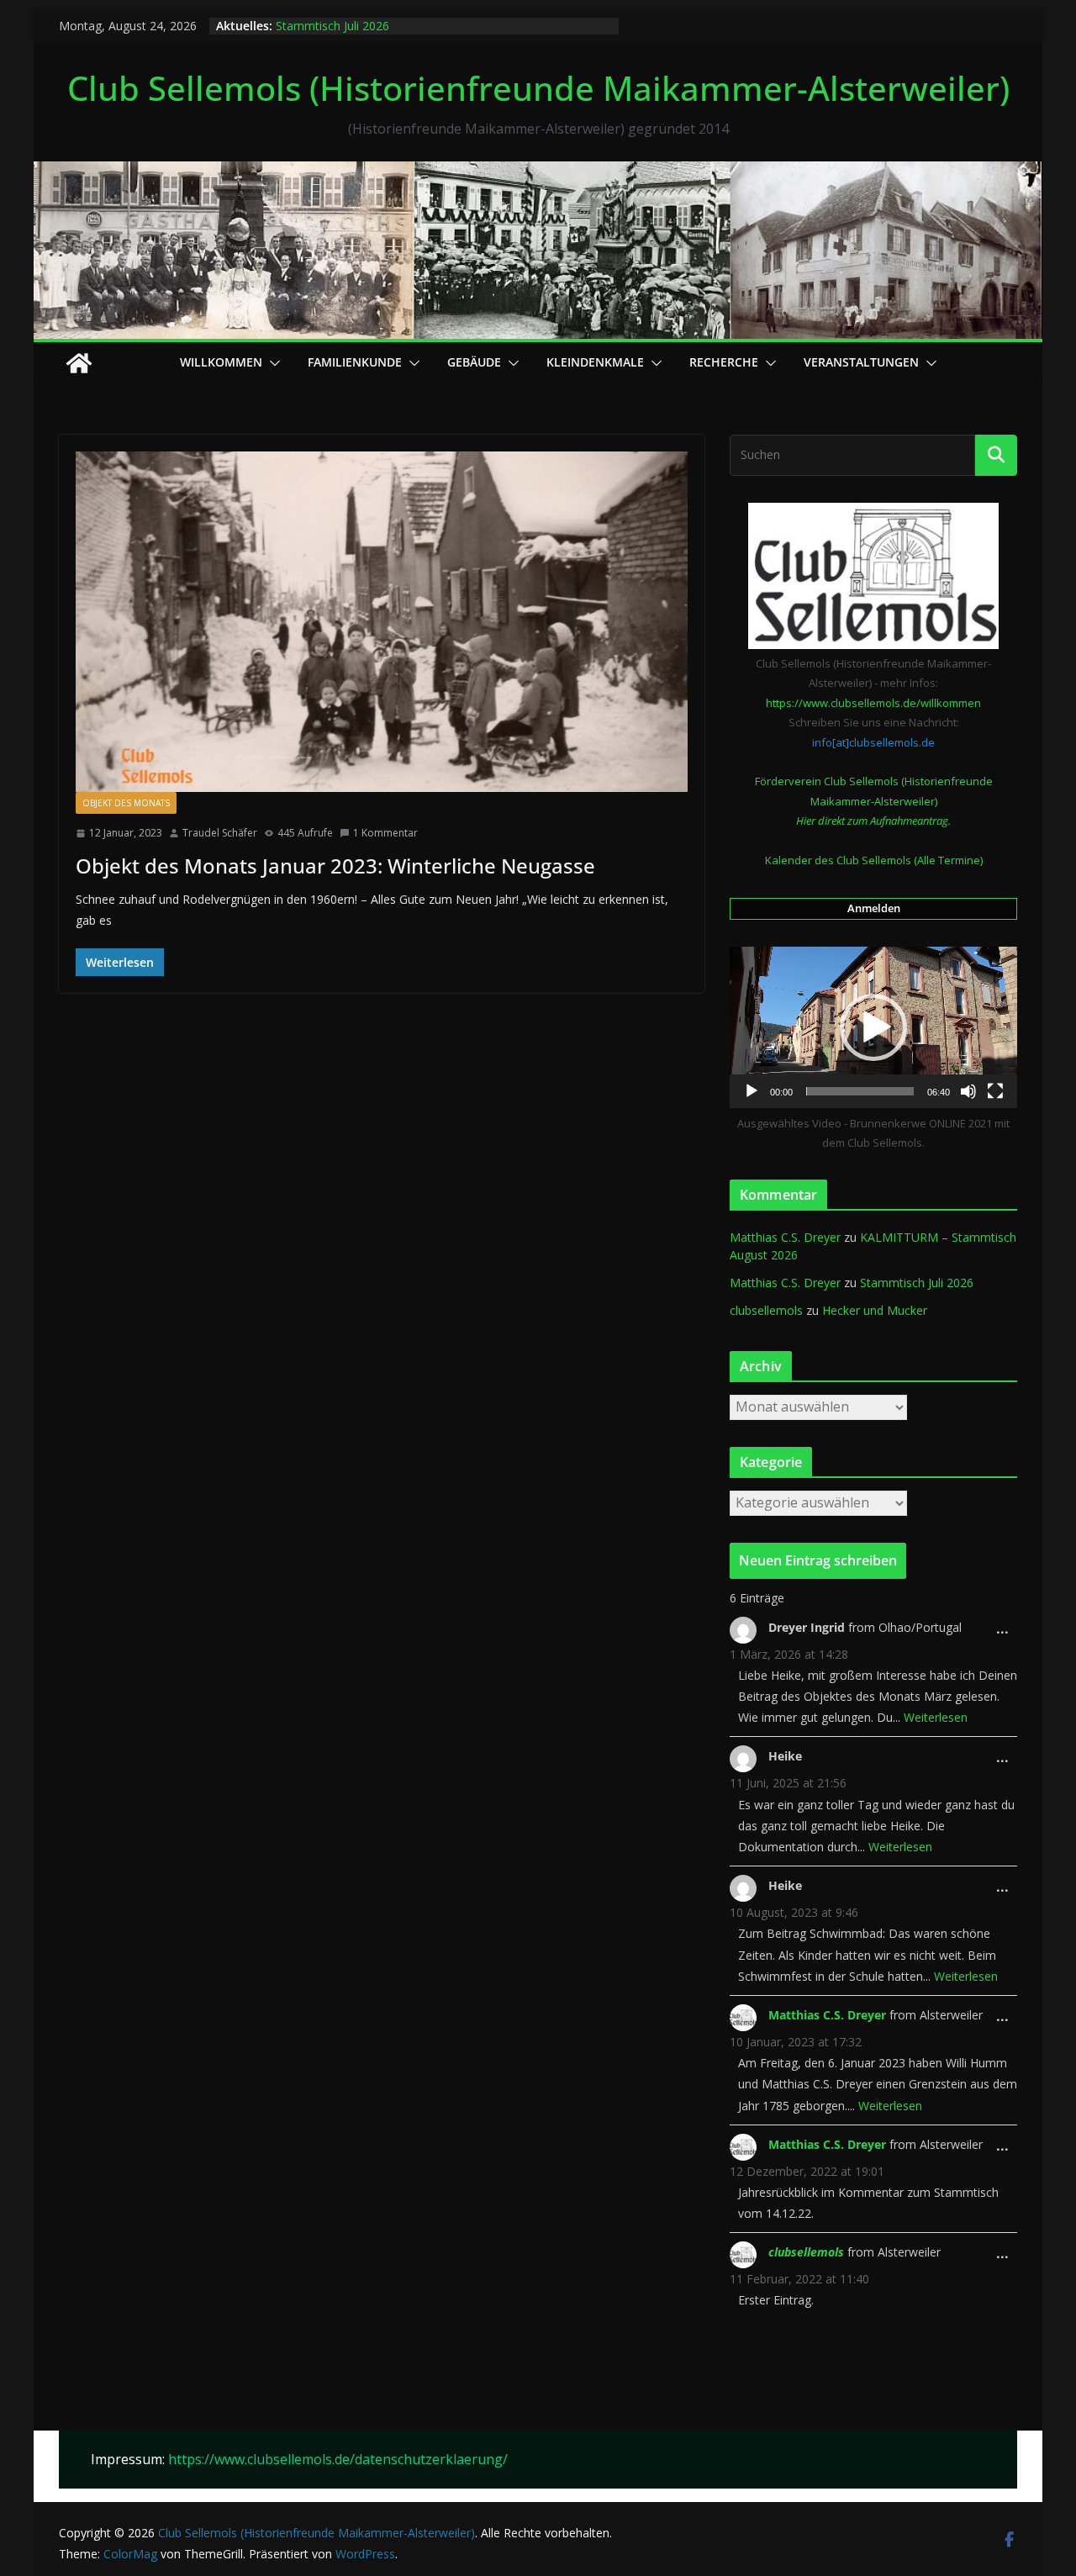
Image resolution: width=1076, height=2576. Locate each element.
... (1007, 1634)
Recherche (724, 362)
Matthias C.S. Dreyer (785, 1237)
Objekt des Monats (126, 803)
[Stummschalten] (968, 1091)
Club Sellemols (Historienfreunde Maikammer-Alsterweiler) (538, 88)
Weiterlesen (936, 1717)
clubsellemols (766, 1310)
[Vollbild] (995, 1091)
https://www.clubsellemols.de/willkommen (873, 703)
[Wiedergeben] (752, 1091)
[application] (873, 1027)
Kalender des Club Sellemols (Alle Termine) (874, 860)
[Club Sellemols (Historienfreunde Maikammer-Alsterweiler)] (538, 173)
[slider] (860, 1091)
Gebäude (474, 362)
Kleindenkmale (595, 362)
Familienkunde (355, 362)
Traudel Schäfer (220, 833)
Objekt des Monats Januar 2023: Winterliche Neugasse (335, 866)
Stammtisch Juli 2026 (332, 26)
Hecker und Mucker (875, 1310)
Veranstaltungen (861, 362)
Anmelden (874, 908)
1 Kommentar (385, 833)
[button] (272, 363)
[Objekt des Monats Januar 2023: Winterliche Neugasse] (382, 622)
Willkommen (221, 362)
